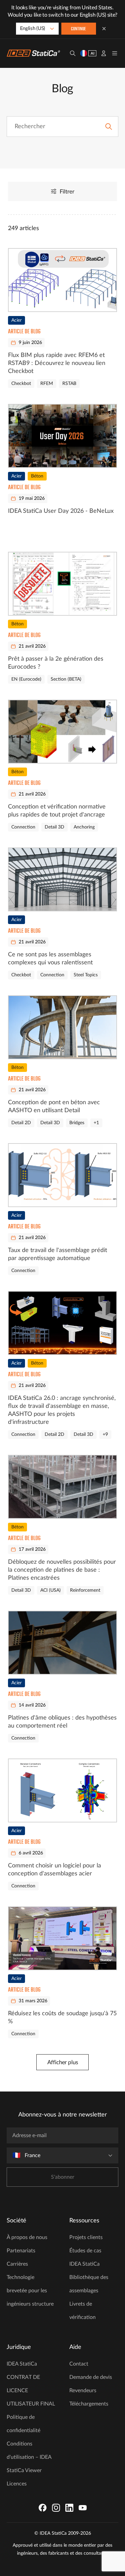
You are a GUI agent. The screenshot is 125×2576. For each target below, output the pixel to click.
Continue (78, 29)
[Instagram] (56, 2508)
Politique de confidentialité (23, 2424)
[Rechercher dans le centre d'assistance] (109, 127)
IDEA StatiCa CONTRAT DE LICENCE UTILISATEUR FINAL (31, 2384)
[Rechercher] (73, 53)
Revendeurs (83, 2391)
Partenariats (21, 2251)
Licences (17, 2484)
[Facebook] (43, 2508)
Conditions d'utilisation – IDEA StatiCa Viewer (29, 2457)
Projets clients (86, 2237)
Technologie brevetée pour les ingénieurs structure (30, 2291)
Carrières (17, 2264)
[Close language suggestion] (104, 29)
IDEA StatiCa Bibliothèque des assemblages (89, 2277)
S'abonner (63, 2177)
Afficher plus (63, 2062)
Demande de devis (91, 2377)
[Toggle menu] (115, 53)
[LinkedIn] (69, 2508)
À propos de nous (27, 2237)
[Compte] (104, 53)
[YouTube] (83, 2508)
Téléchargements (89, 2404)
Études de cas (85, 2251)
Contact (79, 2364)
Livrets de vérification (82, 2311)
